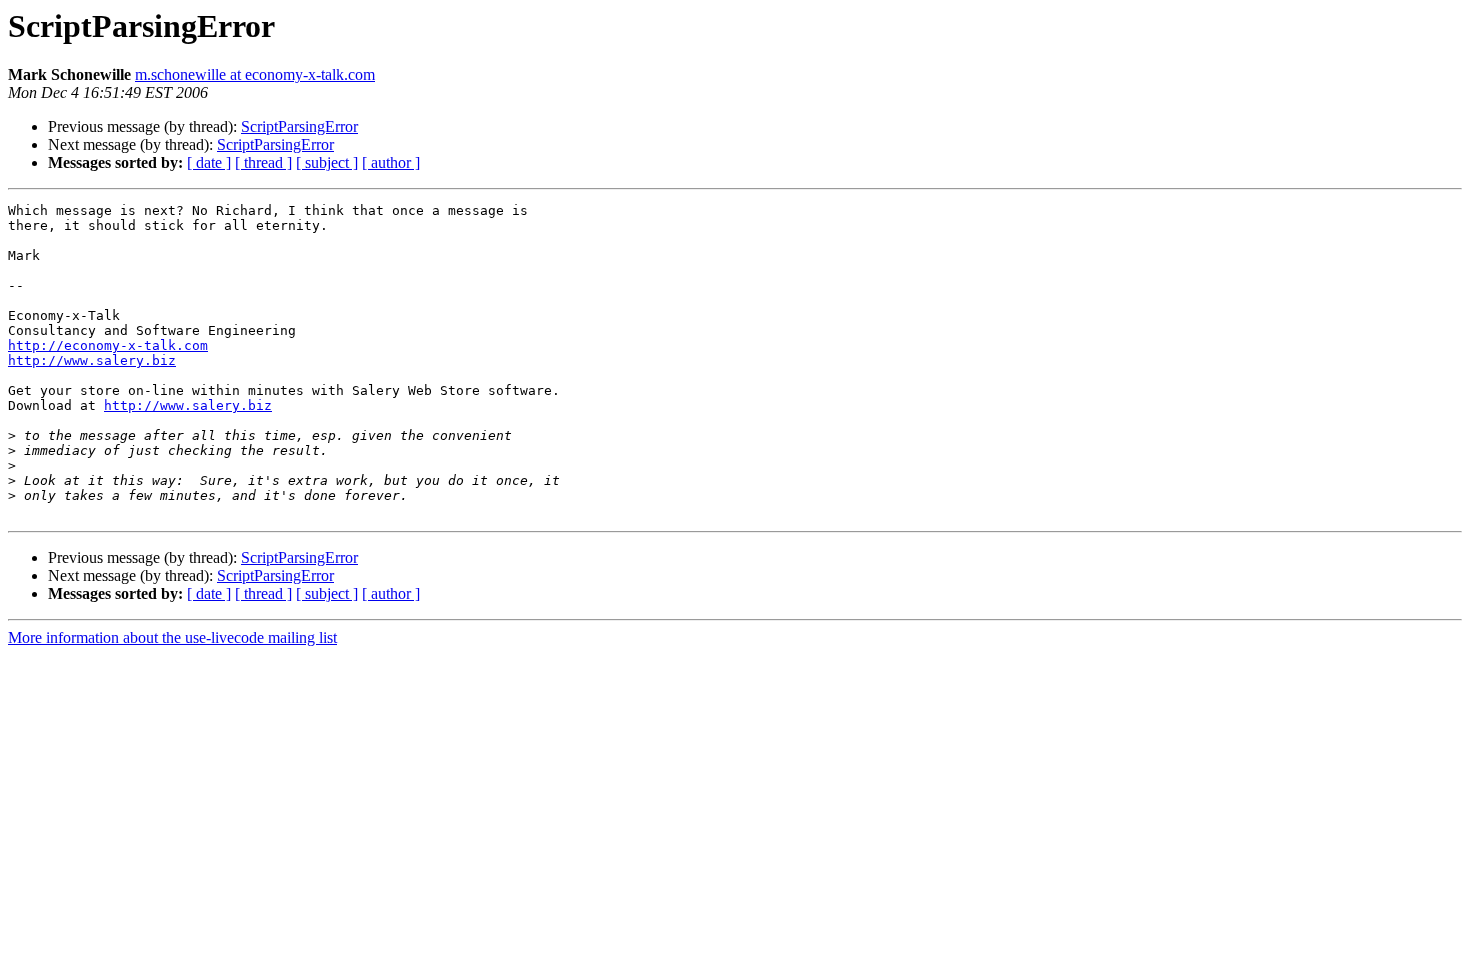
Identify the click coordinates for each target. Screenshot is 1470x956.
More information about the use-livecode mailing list (172, 637)
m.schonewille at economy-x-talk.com (255, 74)
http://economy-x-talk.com (108, 345)
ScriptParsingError (299, 126)
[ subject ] (327, 162)
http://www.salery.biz (92, 360)
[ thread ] (263, 162)
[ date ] (209, 162)
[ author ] (391, 162)
